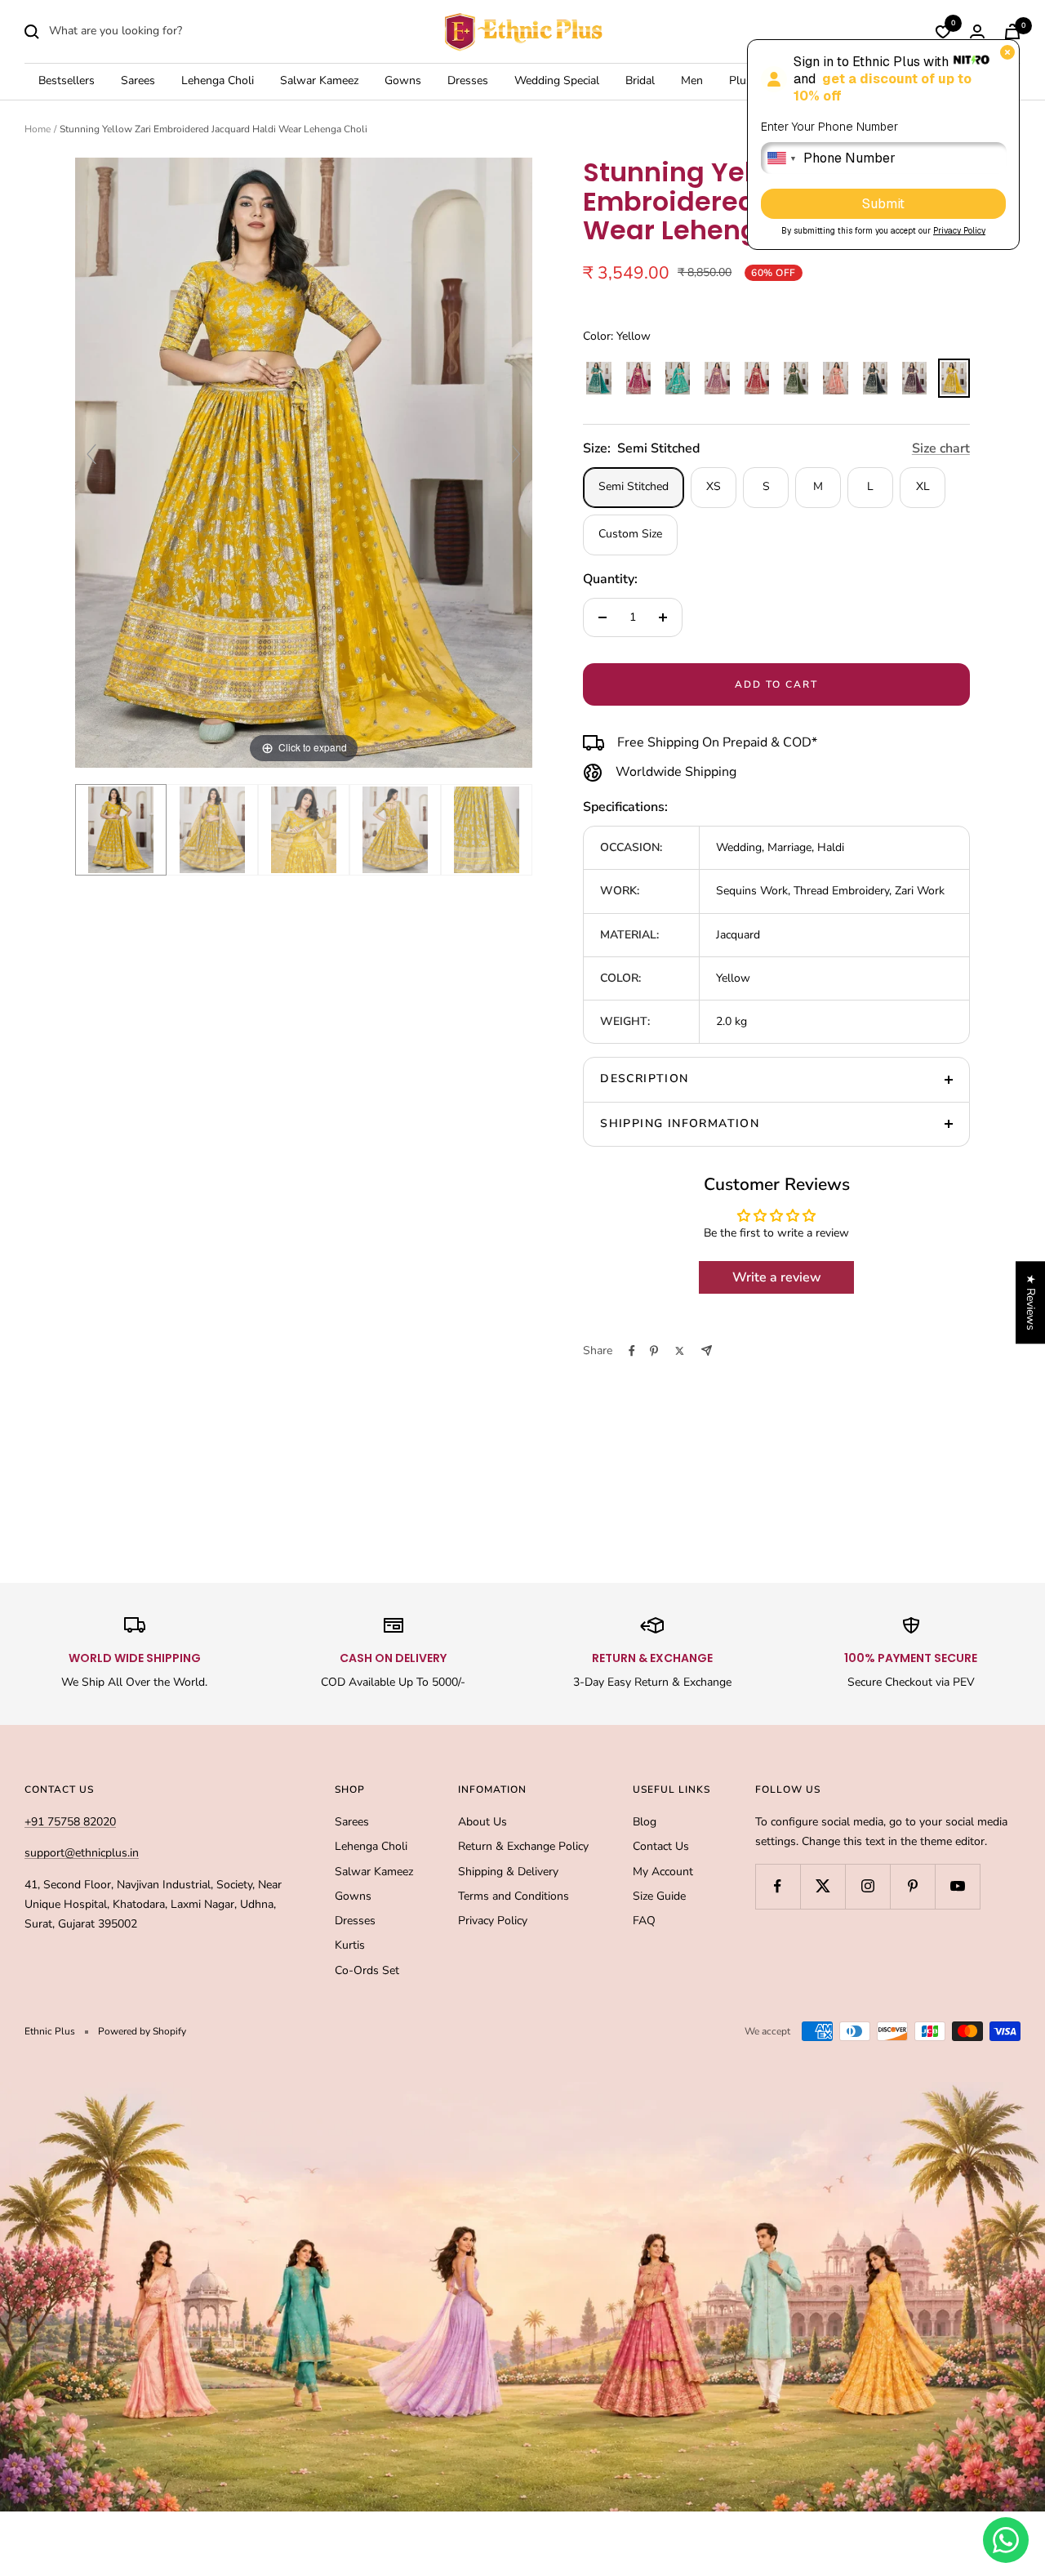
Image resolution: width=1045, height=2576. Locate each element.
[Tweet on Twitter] (680, 1351)
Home (38, 129)
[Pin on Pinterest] (654, 1351)
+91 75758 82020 (70, 1822)
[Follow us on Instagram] (867, 1886)
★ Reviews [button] (1031, 1302)
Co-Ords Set (367, 1970)
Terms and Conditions (514, 1896)
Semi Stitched (634, 486)
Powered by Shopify (142, 2031)
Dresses (468, 81)
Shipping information (680, 1123)
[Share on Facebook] (632, 1351)
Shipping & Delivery (508, 1872)
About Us (482, 1822)
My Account (663, 1872)
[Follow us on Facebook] (778, 1886)
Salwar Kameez (319, 81)
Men (692, 81)
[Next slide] (516, 454)
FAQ (644, 1921)
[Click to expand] (304, 462)
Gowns (403, 81)
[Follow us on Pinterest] (912, 1886)
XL (923, 486)
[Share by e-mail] (707, 1350)
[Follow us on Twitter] (823, 1886)
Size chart (941, 448)
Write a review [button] (777, 1277)
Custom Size (630, 534)
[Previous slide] (91, 454)
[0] (943, 32)
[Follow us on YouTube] (957, 1886)
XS (714, 486)
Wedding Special (557, 81)
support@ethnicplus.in (82, 1853)
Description (644, 1079)
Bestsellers (67, 81)
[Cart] (1012, 31)
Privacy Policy (493, 1921)
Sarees (138, 81)
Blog (645, 1822)
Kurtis (350, 1945)
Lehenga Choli (218, 81)
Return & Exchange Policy (523, 1846)
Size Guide (659, 1896)
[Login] (977, 31)
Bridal (640, 81)
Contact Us (661, 1846)
